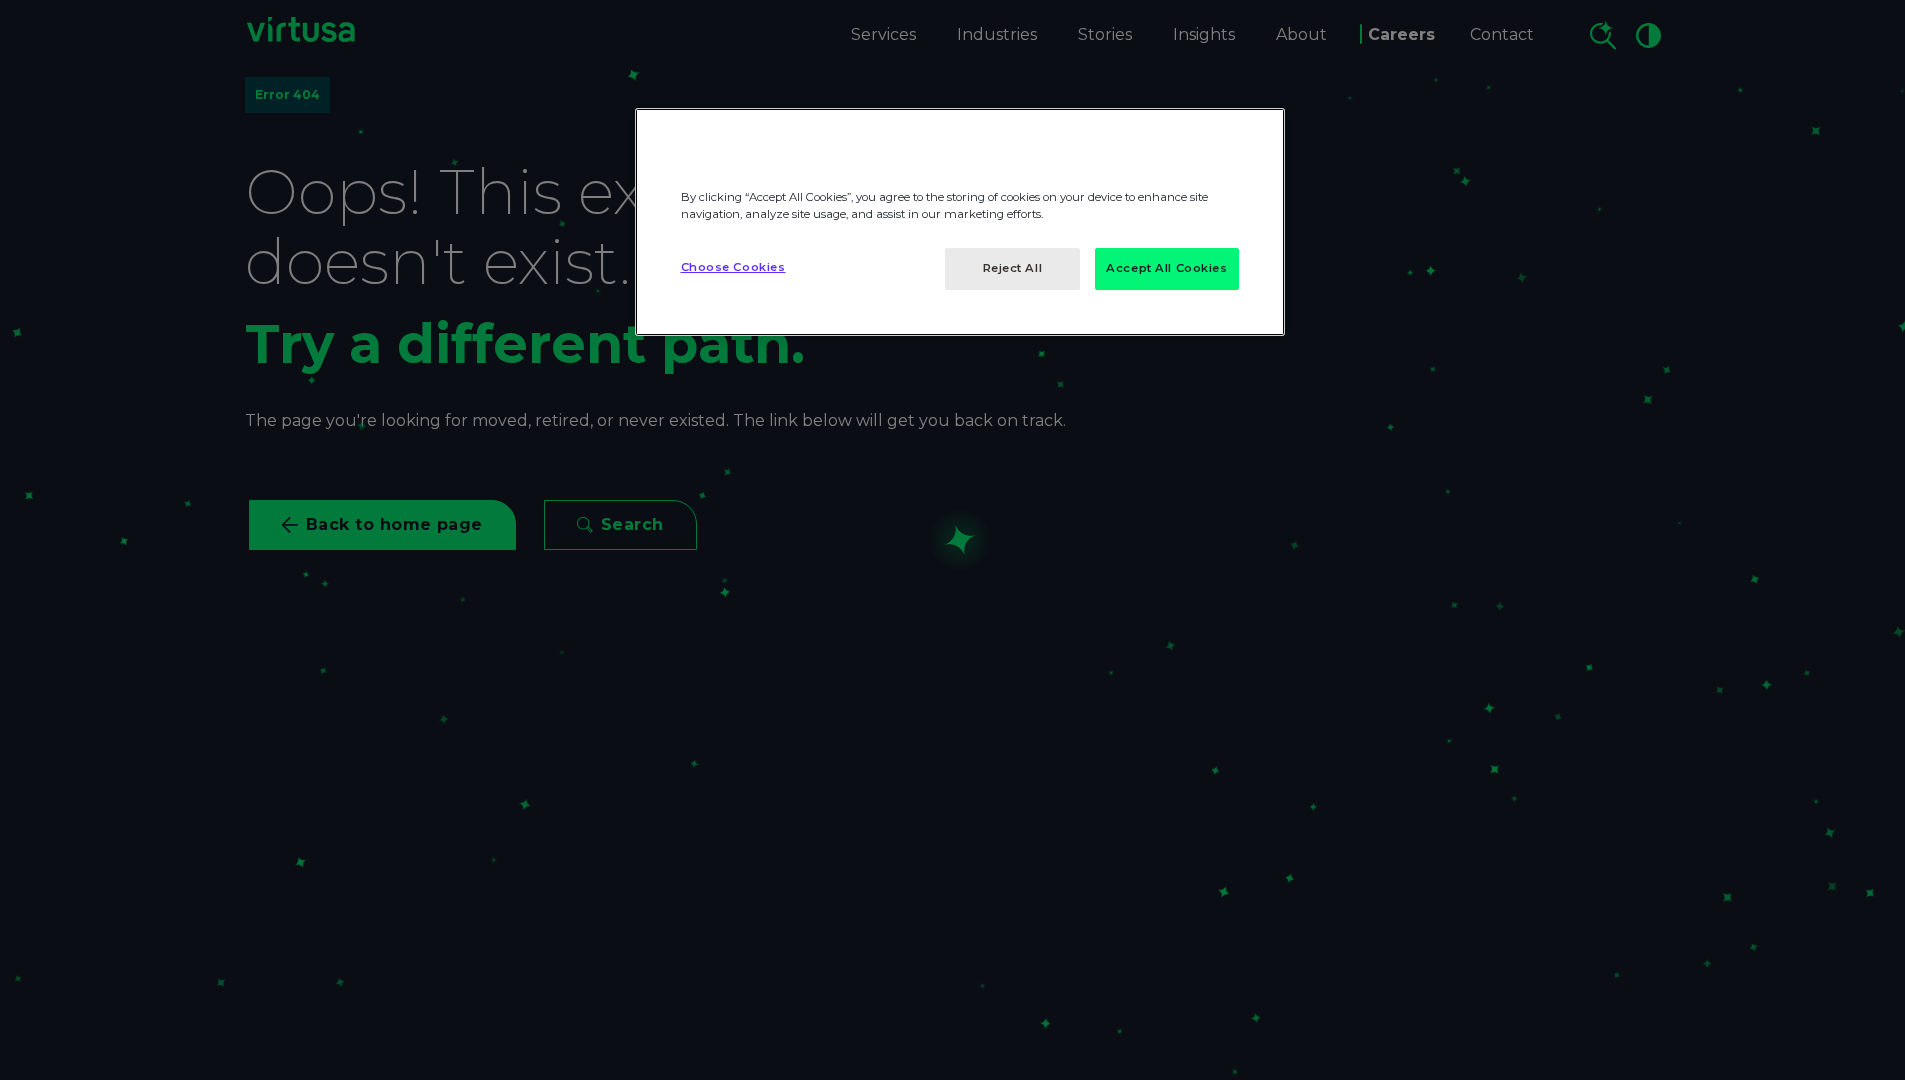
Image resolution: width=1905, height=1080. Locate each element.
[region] (960, 222)
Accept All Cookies (1166, 268)
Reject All (1013, 268)
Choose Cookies (733, 267)
